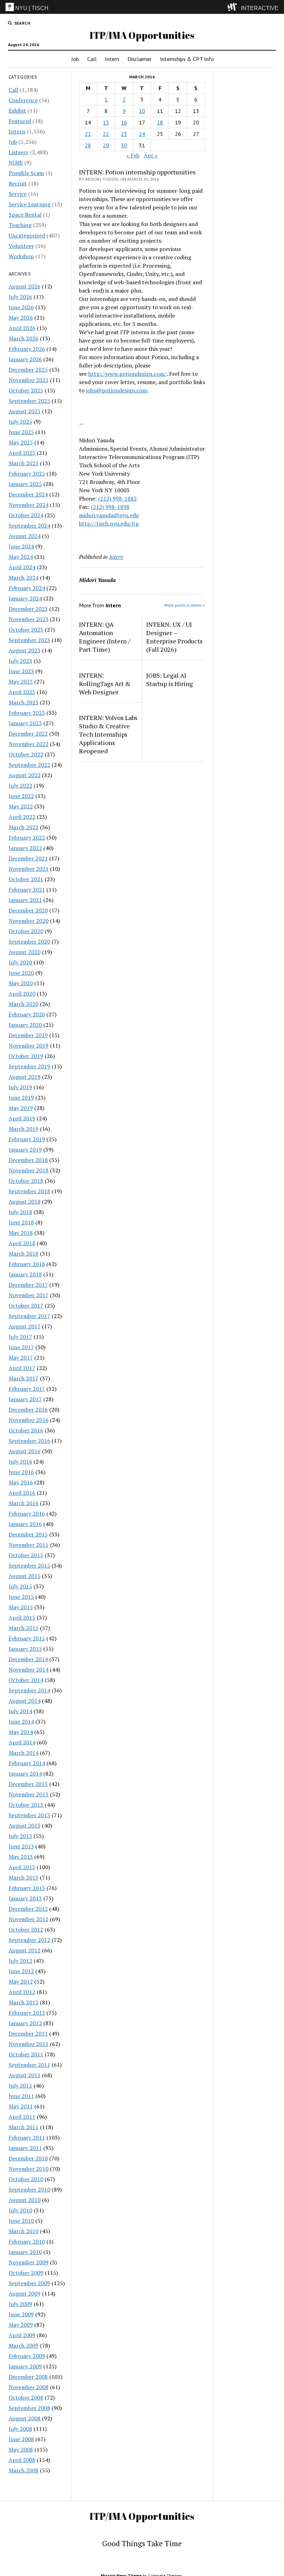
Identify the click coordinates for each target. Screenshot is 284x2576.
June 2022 (21, 796)
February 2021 (27, 890)
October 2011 (26, 2054)
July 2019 (20, 1087)
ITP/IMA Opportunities (142, 35)
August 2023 (25, 650)
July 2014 (20, 1711)
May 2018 (21, 1233)
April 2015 (22, 1617)
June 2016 (21, 1472)
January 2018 (25, 1274)
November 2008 (29, 2387)
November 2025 (29, 380)
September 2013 (29, 1815)
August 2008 (25, 2418)
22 (106, 134)
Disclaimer (140, 59)
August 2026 (25, 286)
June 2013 (21, 1846)
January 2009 (25, 2366)
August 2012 (25, 1950)
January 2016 (25, 1524)
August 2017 (25, 1326)
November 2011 (29, 2044)
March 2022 (24, 827)
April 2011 (22, 2117)
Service (18, 194)
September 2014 (29, 1690)
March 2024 (24, 578)
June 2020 (21, 973)
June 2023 (21, 671)
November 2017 (29, 1295)
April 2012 (22, 1992)
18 (160, 122)
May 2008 (21, 2449)
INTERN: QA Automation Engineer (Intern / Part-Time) (105, 637)
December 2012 (28, 1909)
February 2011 (27, 2137)
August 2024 (25, 536)
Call (92, 59)
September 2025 (29, 401)
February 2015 (27, 1638)
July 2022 (20, 786)
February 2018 (27, 1264)
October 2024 (26, 515)
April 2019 (22, 1118)
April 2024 (22, 567)
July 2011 (20, 2085)
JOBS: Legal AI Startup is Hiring (170, 679)
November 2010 (29, 2169)
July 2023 (20, 661)
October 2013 (26, 1805)
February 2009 (27, 2356)
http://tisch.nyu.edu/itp (109, 523)
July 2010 (20, 2210)
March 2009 (24, 2345)
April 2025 (22, 453)
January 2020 (25, 1025)
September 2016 (29, 1441)
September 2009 (29, 2283)
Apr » (151, 155)
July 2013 (20, 1836)
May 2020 (21, 983)
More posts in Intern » (185, 605)
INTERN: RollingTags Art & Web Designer (105, 684)
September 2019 (29, 1066)
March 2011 (24, 2127)
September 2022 (29, 765)
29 (106, 145)
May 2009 (21, 2325)
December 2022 (28, 734)
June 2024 (21, 546)
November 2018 (29, 1170)
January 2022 (25, 848)
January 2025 (25, 484)
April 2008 (22, 2460)
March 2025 (24, 463)
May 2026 (21, 318)
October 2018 (26, 1181)
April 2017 (22, 1368)
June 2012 (21, 1971)
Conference (23, 100)
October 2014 (26, 1680)
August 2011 (25, 2075)
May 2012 (21, 1981)
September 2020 (29, 942)
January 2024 (25, 598)
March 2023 (24, 702)
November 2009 (29, 2262)
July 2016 (20, 1462)
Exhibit (17, 111)
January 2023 (25, 723)
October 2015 (26, 1555)
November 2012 (29, 1919)
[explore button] (234, 7)
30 (124, 145)
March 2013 (24, 1877)
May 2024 (21, 557)
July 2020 (20, 962)
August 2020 (25, 952)
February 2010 (27, 2241)
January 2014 (25, 1773)
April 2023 (22, 692)
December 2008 (28, 2377)
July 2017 (20, 1337)
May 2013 (21, 1857)
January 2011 (25, 2148)
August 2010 (25, 2200)
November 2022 (29, 744)
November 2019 (29, 1046)
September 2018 (29, 1191)
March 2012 (24, 2002)
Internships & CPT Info (187, 59)
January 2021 (25, 900)
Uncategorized (27, 235)
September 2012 (29, 1940)
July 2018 (20, 1212)
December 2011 (28, 2033)
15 (106, 122)
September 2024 (29, 526)
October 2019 (26, 1056)
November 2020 (29, 921)
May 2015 (21, 1607)
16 (124, 122)
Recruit (18, 183)
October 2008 (26, 2397)
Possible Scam (26, 173)
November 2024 (29, 505)
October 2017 (26, 1306)
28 (88, 145)
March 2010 (24, 2231)
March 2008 (24, 2470)
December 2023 (28, 609)
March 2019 (24, 1129)
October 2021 (26, 879)
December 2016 (28, 1410)
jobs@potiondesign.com (117, 390)
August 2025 (25, 411)
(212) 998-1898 (110, 507)
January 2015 (25, 1649)
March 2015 (24, 1628)
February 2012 (27, 2013)
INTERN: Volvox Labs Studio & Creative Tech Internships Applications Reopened (108, 734)
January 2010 (25, 2252)
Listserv (19, 152)
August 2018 (25, 1202)
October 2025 (26, 390)
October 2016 (26, 1430)
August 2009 (25, 2293)
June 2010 (21, 2221)
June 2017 (21, 1347)
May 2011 (21, 2106)
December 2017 (28, 1285)
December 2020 (28, 910)
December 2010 (28, 2158)
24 (142, 134)
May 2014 (21, 1732)
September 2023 (29, 640)
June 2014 (21, 1721)
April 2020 (22, 994)
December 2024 (28, 494)
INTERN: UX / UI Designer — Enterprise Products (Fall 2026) (174, 637)
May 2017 (21, 1358)
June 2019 (21, 1098)
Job (75, 59)
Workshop (21, 256)
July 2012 (20, 1961)
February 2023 (27, 713)
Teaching (20, 225)
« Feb (133, 155)
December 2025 (28, 370)
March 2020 (24, 1004)
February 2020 (27, 1014)
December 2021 (28, 858)
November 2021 (29, 869)
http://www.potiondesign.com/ (127, 374)
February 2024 (27, 588)
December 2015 (28, 1534)
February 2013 (27, 1888)
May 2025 (21, 442)
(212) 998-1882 (117, 498)
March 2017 (24, 1378)
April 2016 (22, 1493)
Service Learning (30, 204)
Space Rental (25, 215)
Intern (112, 59)
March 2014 (24, 1753)
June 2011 (21, 2096)
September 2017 (29, 1316)
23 (124, 134)
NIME (16, 163)
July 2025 (20, 422)
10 (142, 111)
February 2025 (27, 474)
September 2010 (29, 2189)
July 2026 (20, 297)
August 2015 (25, 1576)
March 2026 (24, 338)
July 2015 (20, 1586)
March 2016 (24, 1503)
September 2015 (29, 1565)
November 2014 (29, 1669)
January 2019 (25, 1150)
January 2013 (25, 1898)
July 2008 (20, 2429)
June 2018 (21, 1222)
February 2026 (27, 349)
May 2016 (21, 1482)
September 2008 (29, 2408)
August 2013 (25, 1825)
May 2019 (21, 1108)
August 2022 (25, 775)
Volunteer (21, 246)
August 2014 (25, 1701)
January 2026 (25, 359)
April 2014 (22, 1742)
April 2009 (22, 2335)
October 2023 (26, 630)
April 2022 (22, 817)
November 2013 (29, 1794)
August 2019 (25, 1077)
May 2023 (21, 682)
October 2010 (26, 2179)
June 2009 (21, 2314)
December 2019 (28, 1035)
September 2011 (29, 2065)
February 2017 (27, 1389)
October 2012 (26, 1929)
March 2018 (24, 1254)
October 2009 (26, 2273)
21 (88, 134)
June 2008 (21, 2439)
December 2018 (28, 1160)
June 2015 (21, 1597)
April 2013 (22, 1867)
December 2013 (28, 1784)
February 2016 (27, 1513)
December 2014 (28, 1659)
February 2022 (27, 838)
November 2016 (29, 1420)
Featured (20, 121)
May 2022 (21, 806)
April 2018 (22, 1243)
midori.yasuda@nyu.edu (109, 515)
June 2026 (21, 307)
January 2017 (25, 1399)
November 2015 (29, 1545)
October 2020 (26, 931)
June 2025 (21, 432)
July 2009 (20, 2304)
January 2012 (25, 2023)
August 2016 (25, 1451)
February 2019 (27, 1139)
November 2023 (29, 619)
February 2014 (27, 1763)
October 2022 (26, 754)
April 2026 (22, 328)
